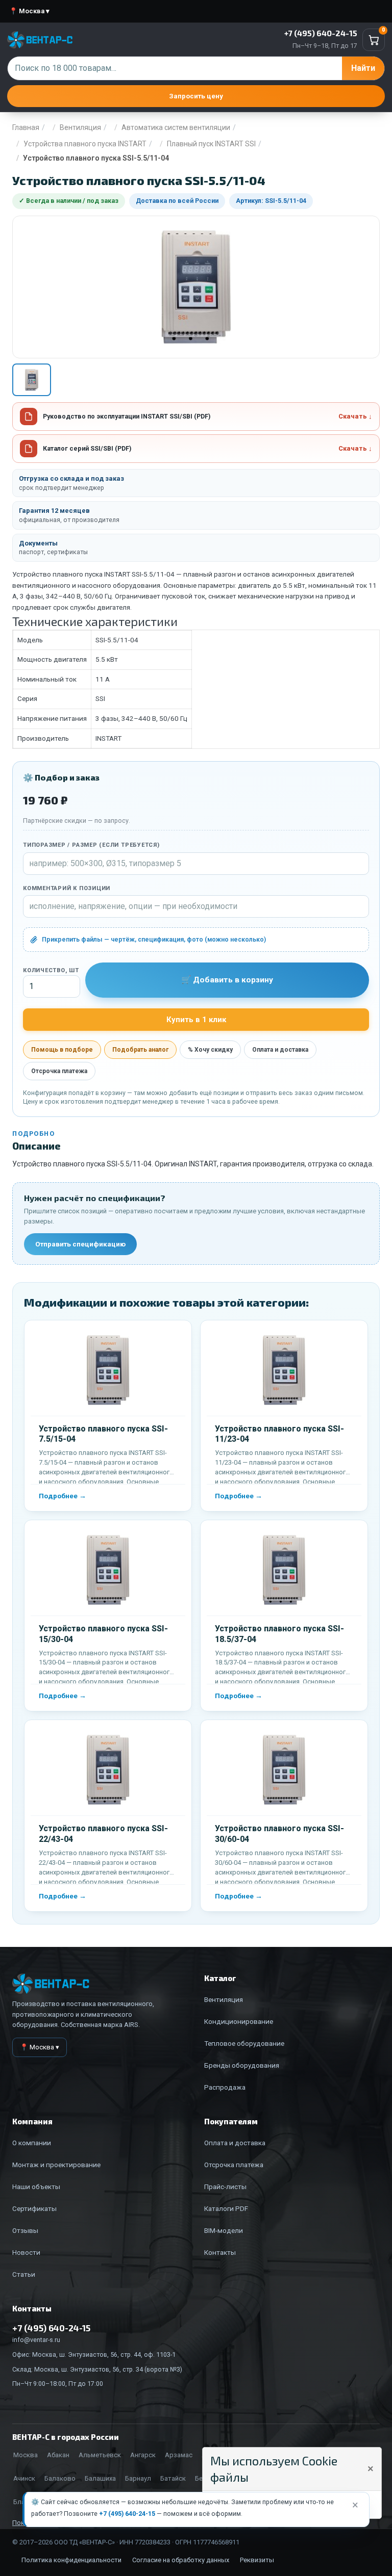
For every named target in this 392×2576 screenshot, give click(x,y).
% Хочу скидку (210, 1050)
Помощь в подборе (62, 1050)
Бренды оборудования (242, 2065)
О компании (32, 2143)
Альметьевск (100, 2455)
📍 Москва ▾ (29, 11)
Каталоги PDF (226, 2208)
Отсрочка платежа (59, 1071)
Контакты (220, 2252)
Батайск (173, 2478)
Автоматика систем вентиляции (176, 127)
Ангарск (143, 2455)
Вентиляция (80, 127)
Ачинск (24, 2478)
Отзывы (25, 2230)
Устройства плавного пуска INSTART (85, 144)
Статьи (24, 2274)
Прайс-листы (225, 2187)
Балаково (60, 2478)
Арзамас (179, 2455)
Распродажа (225, 2087)
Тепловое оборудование (244, 2043)
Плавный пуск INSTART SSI (211, 144)
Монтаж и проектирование (56, 2165)
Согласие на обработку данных (181, 2560)
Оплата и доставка (280, 1050)
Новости (26, 2252)
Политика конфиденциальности (71, 2560)
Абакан (58, 2455)
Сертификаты (34, 2208)
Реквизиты (257, 2560)
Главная (26, 127)
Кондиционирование (239, 2021)
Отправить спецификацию (80, 1244)
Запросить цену (196, 96)
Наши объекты (36, 2187)
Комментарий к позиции (67, 888)
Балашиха (100, 2478)
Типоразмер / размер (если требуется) (91, 845)
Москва (26, 2455)
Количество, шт (51, 970)
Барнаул (138, 2478)
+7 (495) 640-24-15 (127, 2514)
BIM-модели (224, 2230)
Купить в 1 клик (196, 1020)
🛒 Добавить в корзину (227, 980)
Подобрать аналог (140, 1050)
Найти (363, 68)
